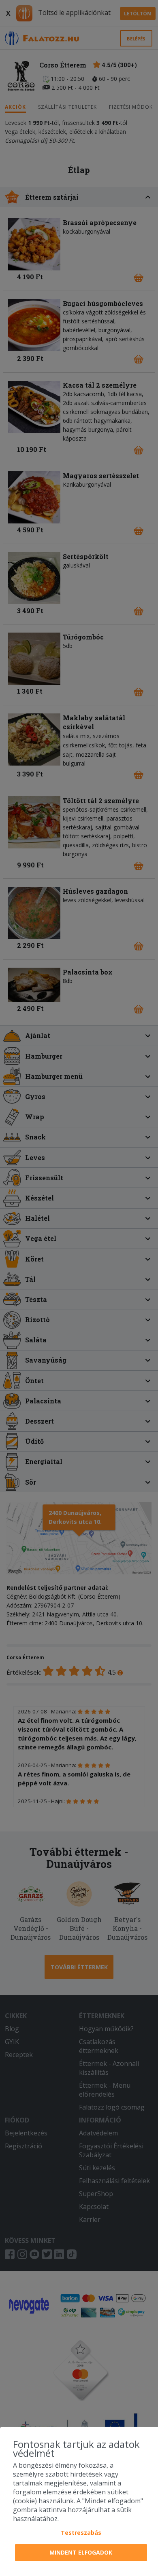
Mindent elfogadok (81, 2552)
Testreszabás (81, 2533)
